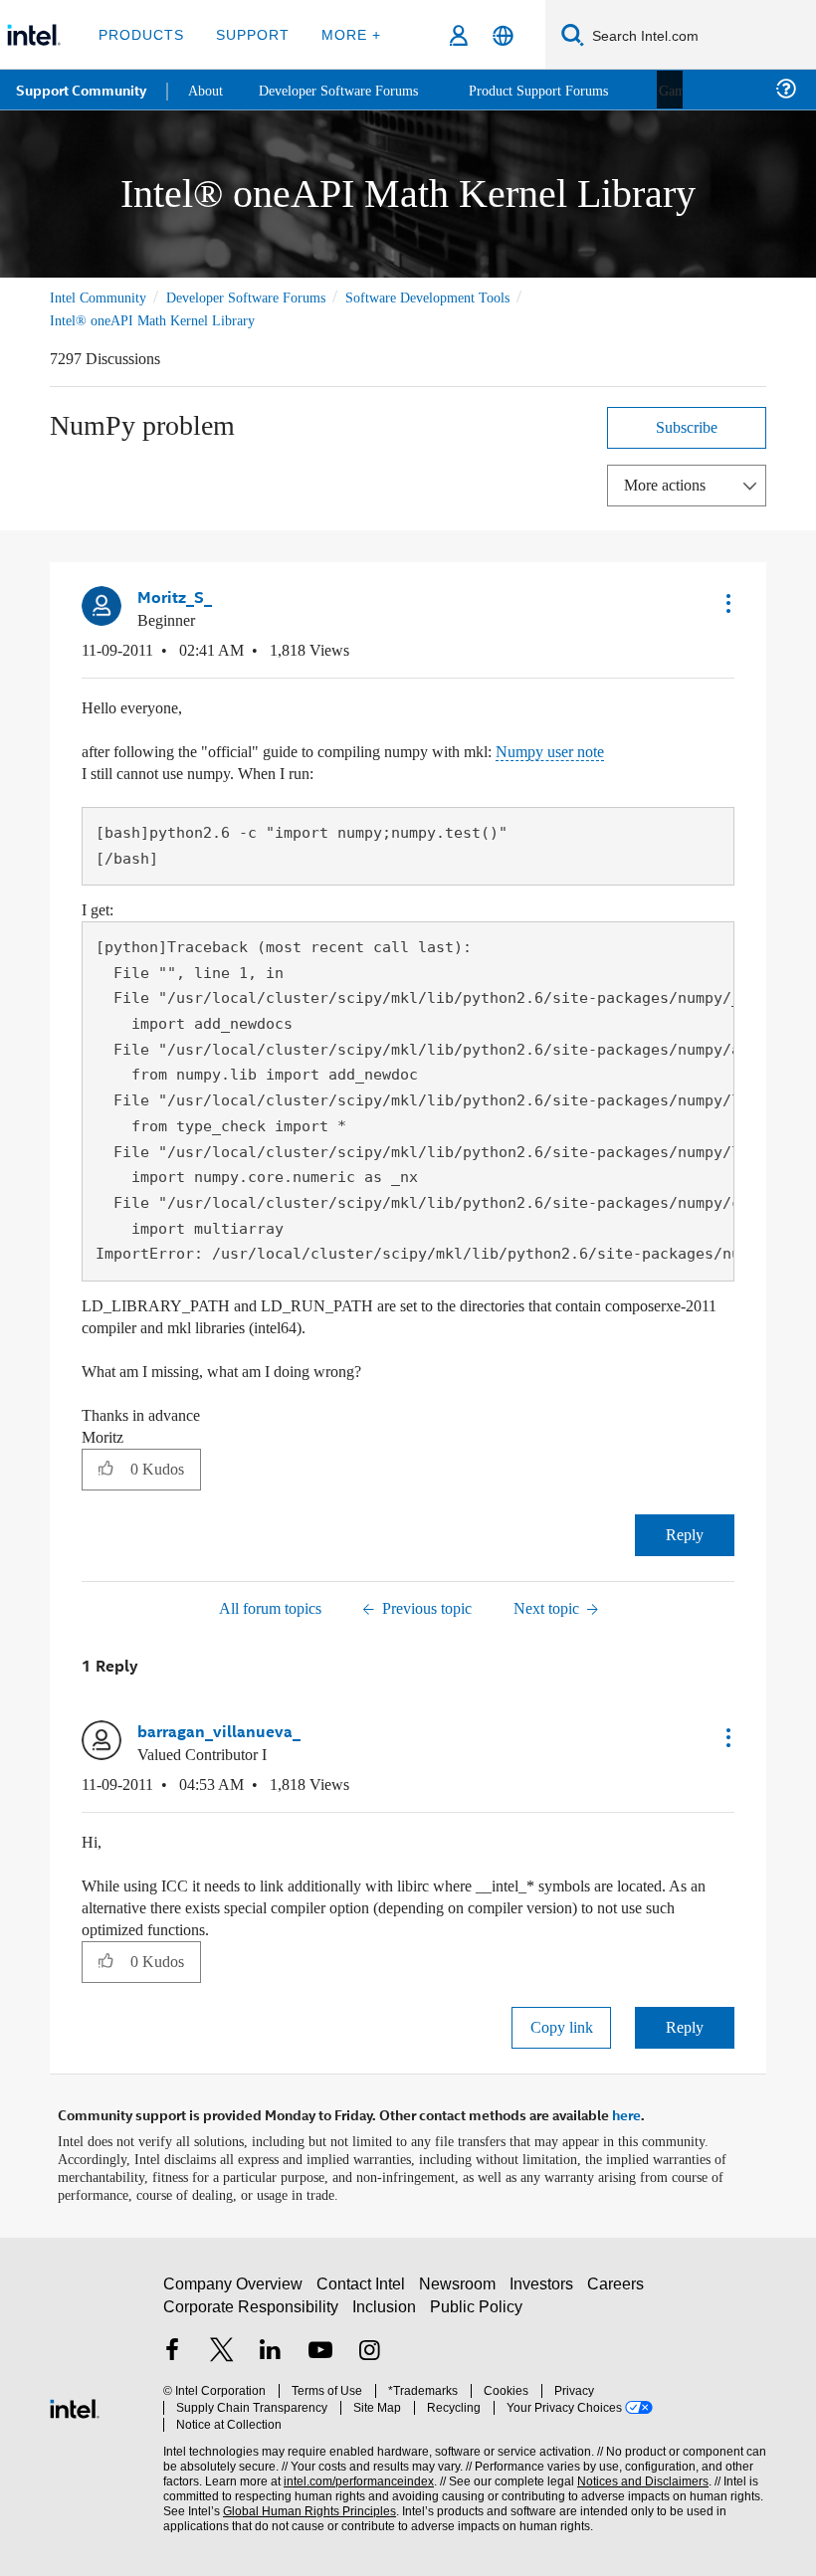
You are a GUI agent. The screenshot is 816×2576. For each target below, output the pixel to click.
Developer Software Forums (263, 297)
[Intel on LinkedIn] (271, 2357)
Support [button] (249, 34)
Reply (685, 1533)
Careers (619, 2287)
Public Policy (476, 2310)
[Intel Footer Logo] (75, 2401)
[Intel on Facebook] (172, 2357)
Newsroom (461, 2287)
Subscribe (687, 426)
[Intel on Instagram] (369, 2357)
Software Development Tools (463, 297)
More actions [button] (670, 484)
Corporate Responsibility (252, 2310)
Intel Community (102, 297)
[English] (503, 35)
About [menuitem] (207, 89)
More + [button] (345, 34)
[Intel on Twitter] (222, 2357)
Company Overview (233, 2287)
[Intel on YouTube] (320, 2357)
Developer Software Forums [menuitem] (349, 89)
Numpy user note (599, 750)
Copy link (561, 2024)
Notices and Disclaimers (639, 2469)
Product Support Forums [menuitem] (562, 89)
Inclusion (386, 2310)
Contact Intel (363, 2287)
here (626, 2111)
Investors (546, 2287)
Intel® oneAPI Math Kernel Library (154, 320)
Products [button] (141, 34)
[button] (726, 602)
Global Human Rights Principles (304, 2499)
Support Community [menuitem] (81, 90)
